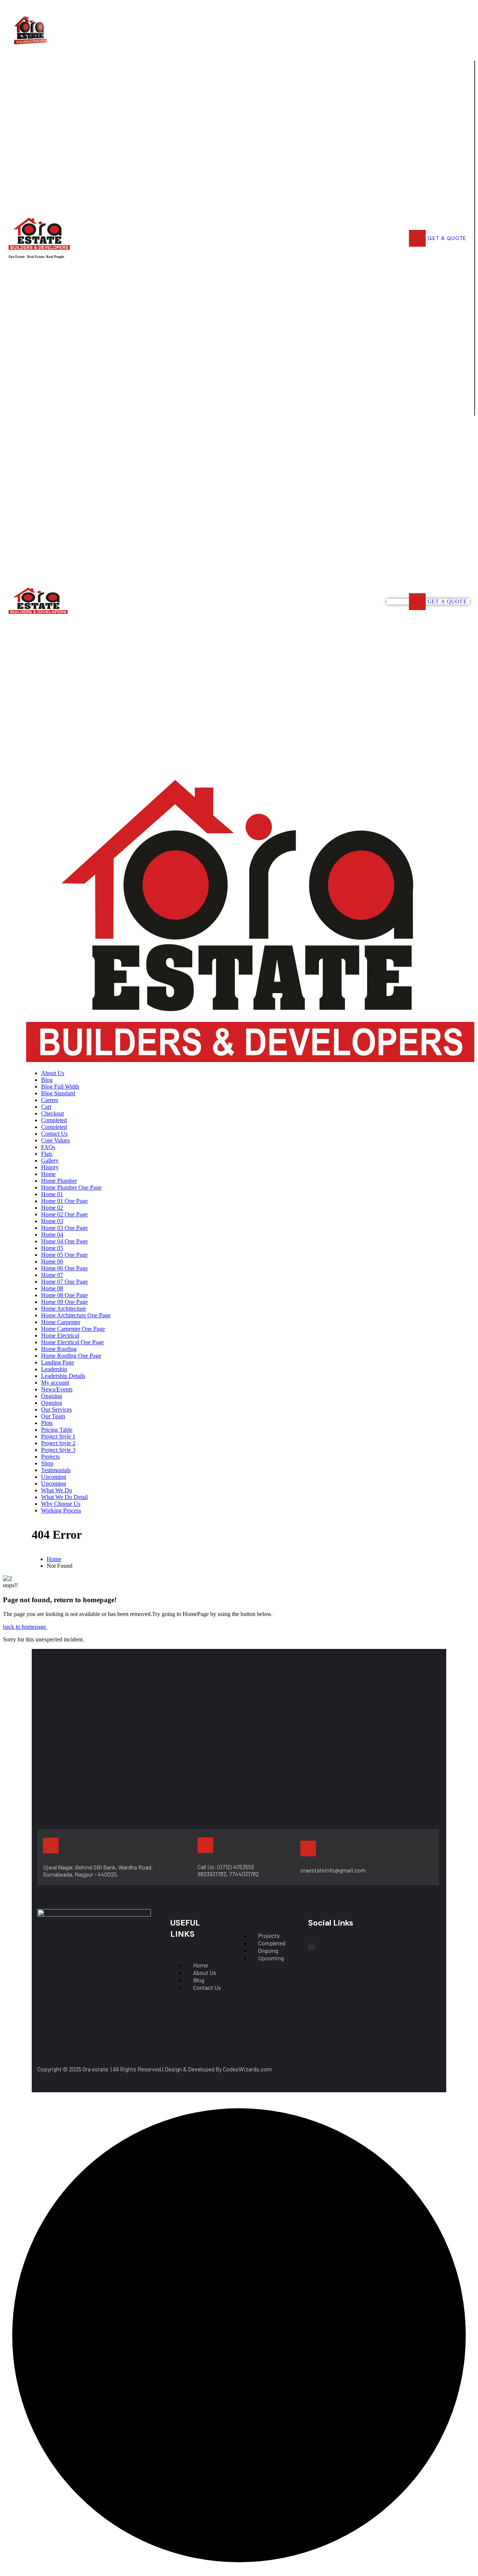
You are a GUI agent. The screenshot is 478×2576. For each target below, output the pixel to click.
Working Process (61, 1510)
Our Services (56, 1409)
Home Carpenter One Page (73, 1329)
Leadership (54, 1369)
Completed (54, 1120)
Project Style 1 (58, 1436)
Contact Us (54, 1134)
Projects (50, 1457)
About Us (53, 1073)
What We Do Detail (64, 1497)
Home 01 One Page (64, 1201)
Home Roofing (59, 1349)
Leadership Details (63, 1376)
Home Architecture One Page (76, 1315)
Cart (46, 1107)
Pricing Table (57, 1430)
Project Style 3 (58, 1450)
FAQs (48, 1147)
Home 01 (52, 1194)
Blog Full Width (60, 1087)
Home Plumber (59, 1181)
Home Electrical (60, 1335)
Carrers (50, 1100)
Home (48, 1174)
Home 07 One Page (64, 1282)
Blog (47, 1080)
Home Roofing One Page (71, 1356)
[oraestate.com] (250, 1060)
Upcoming (54, 1477)
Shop (47, 1463)
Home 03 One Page (64, 1228)
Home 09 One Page (64, 1302)
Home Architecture (63, 1309)
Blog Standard (58, 1093)
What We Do (57, 1490)
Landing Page (58, 1362)
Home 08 (52, 1288)
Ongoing (52, 1396)
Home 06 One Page (64, 1268)
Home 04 (52, 1235)
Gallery (50, 1161)
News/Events (57, 1389)
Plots (47, 1423)
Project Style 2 (58, 1443)
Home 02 (52, 1208)
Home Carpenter (61, 1322)
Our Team (53, 1416)
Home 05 (52, 1248)
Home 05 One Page (64, 1255)
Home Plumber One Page (71, 1187)
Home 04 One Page (64, 1241)
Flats (47, 1154)
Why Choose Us (61, 1504)
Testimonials (56, 1470)
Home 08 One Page (64, 1295)
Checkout (52, 1113)
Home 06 (52, 1261)
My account (55, 1383)
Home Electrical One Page (72, 1342)
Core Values (55, 1140)
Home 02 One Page (64, 1214)
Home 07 (52, 1275)
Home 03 (52, 1221)
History (50, 1167)
